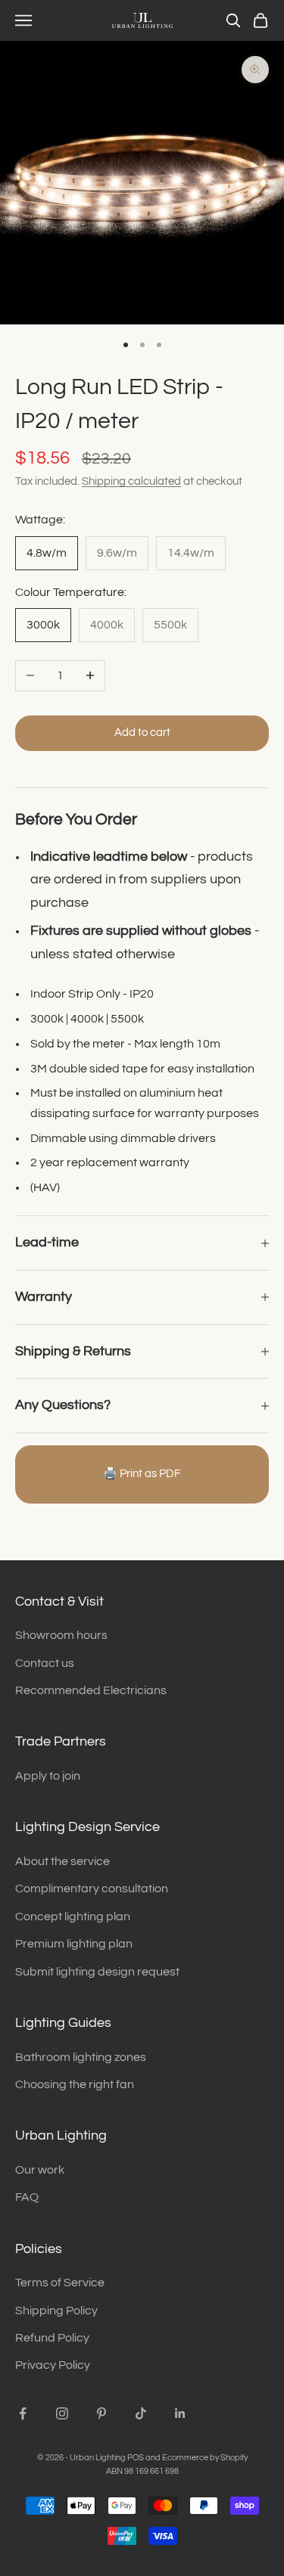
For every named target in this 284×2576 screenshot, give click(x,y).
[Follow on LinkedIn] (180, 2413)
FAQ (27, 2197)
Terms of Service (60, 2283)
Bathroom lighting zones (81, 2057)
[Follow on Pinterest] (101, 2413)
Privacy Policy (53, 2365)
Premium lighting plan (74, 1944)
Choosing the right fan (75, 2084)
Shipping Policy (56, 2311)
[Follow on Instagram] (62, 2413)
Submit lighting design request (97, 1972)
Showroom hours (61, 1635)
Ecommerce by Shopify (205, 2458)
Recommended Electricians (91, 1690)
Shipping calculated (131, 481)
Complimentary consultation (92, 1889)
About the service (62, 1861)
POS (136, 2458)
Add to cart (142, 732)
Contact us (45, 1663)
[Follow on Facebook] (23, 2413)
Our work (40, 2170)
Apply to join (48, 1776)
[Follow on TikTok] (141, 2413)
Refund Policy (52, 2338)
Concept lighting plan (73, 1916)
